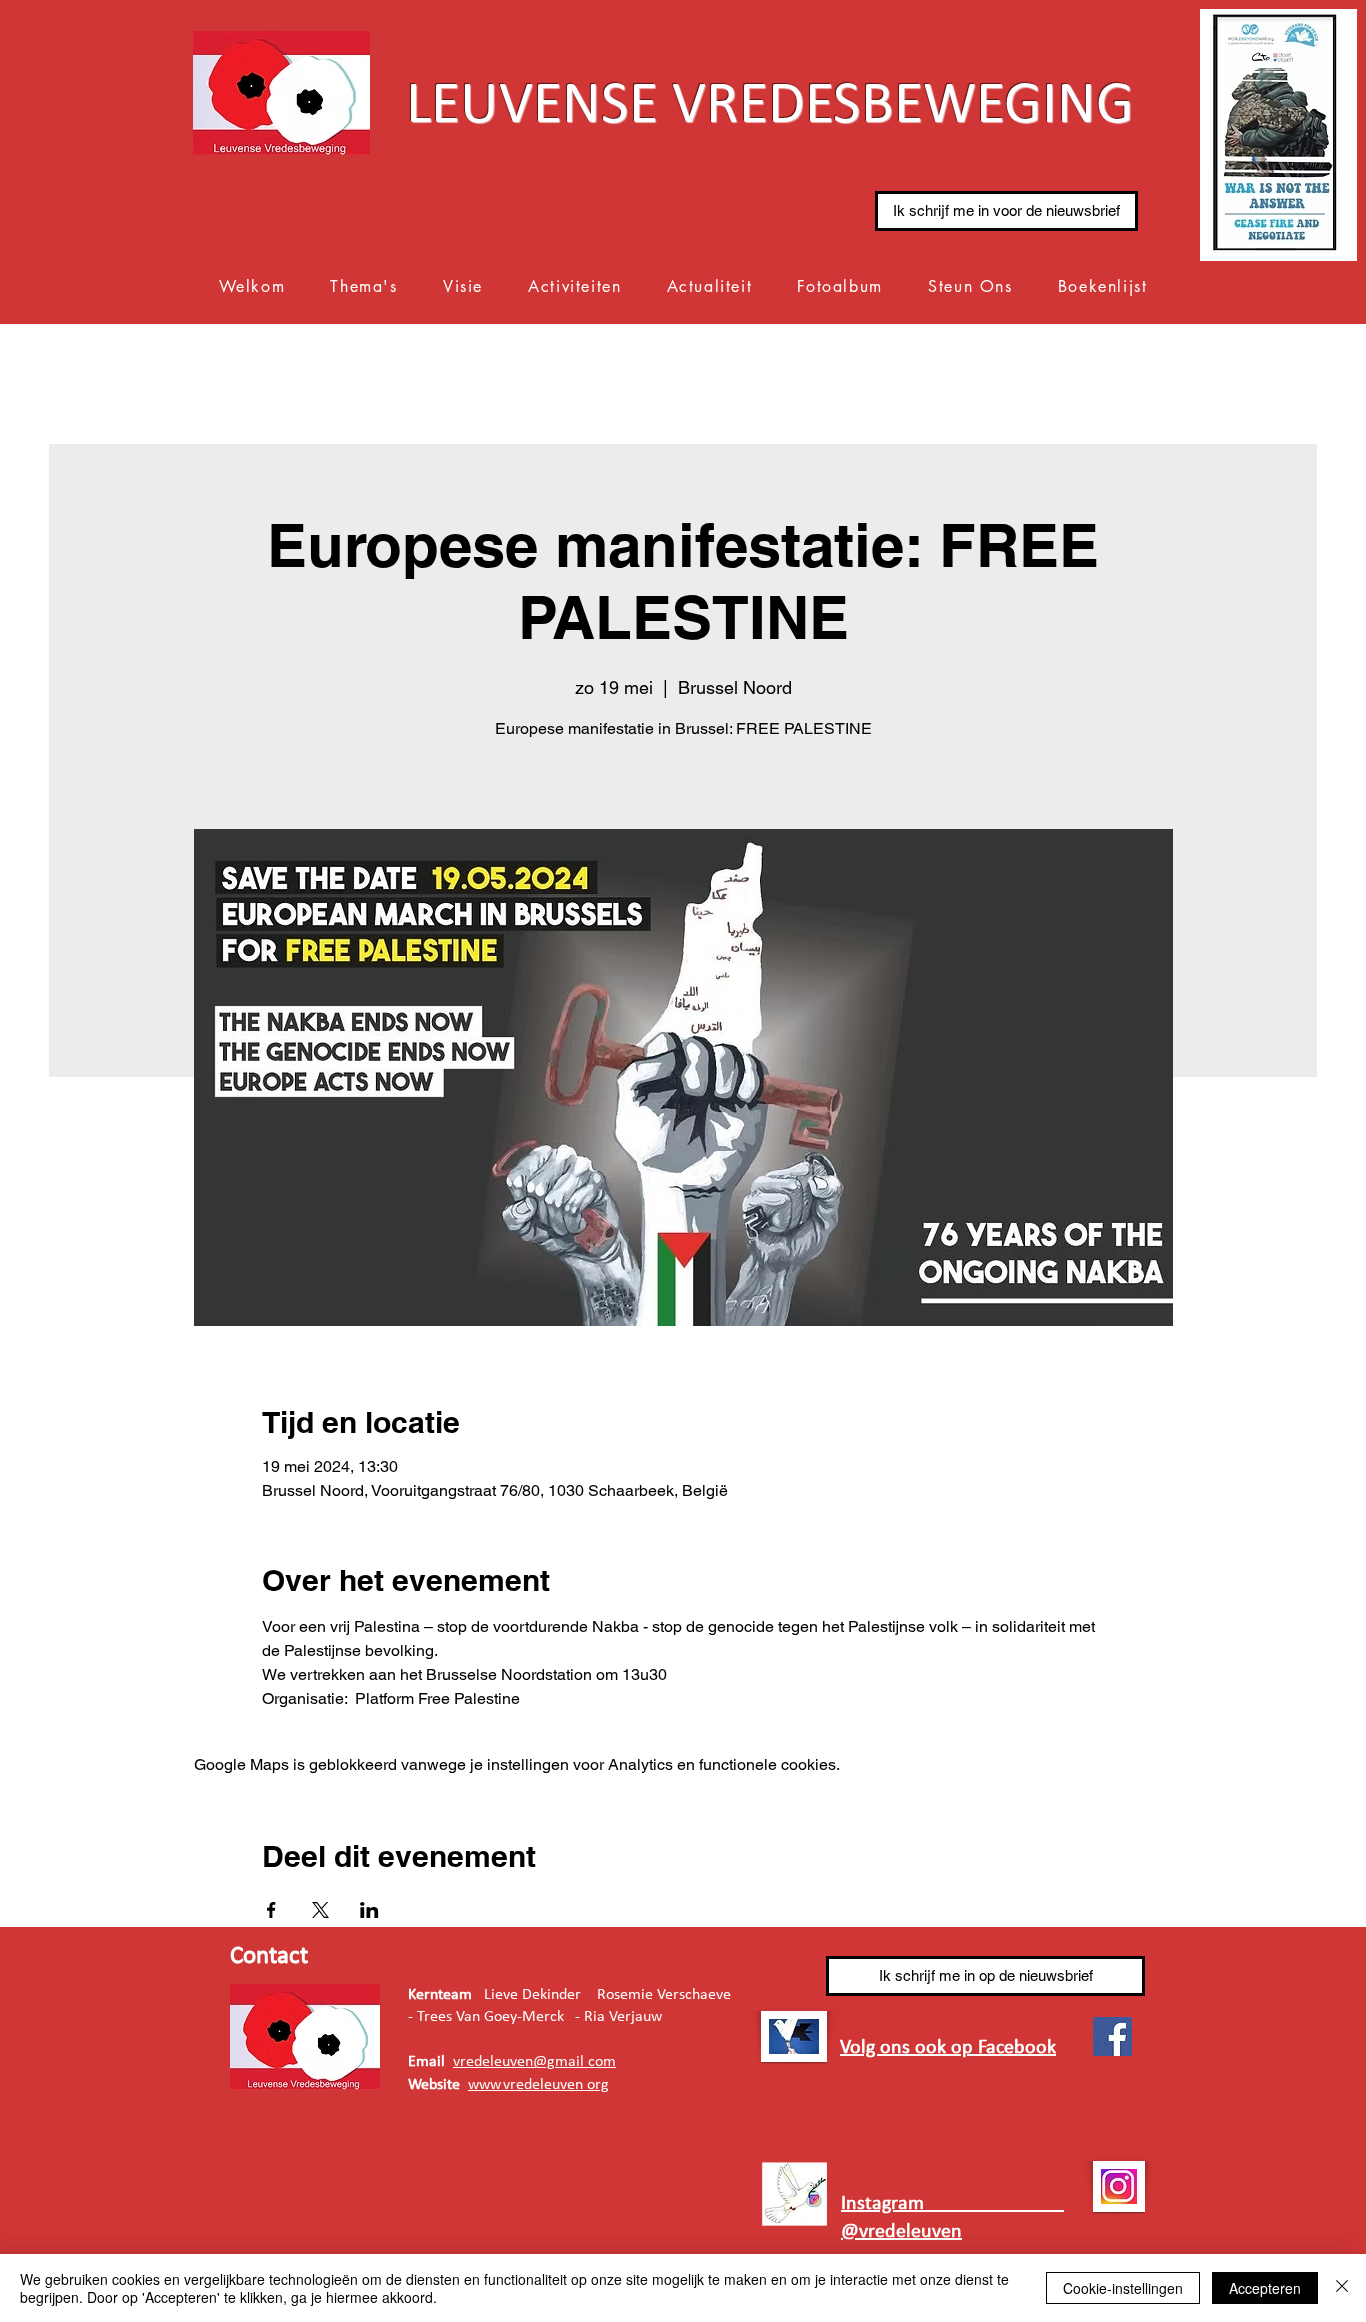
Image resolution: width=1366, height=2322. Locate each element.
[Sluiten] (1342, 2288)
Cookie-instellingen (1123, 2288)
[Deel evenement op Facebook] (271, 1910)
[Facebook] (1112, 2036)
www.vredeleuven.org (538, 2085)
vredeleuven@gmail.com (534, 2062)
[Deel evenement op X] (320, 1910)
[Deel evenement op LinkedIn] (369, 1910)
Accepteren (1265, 2288)
